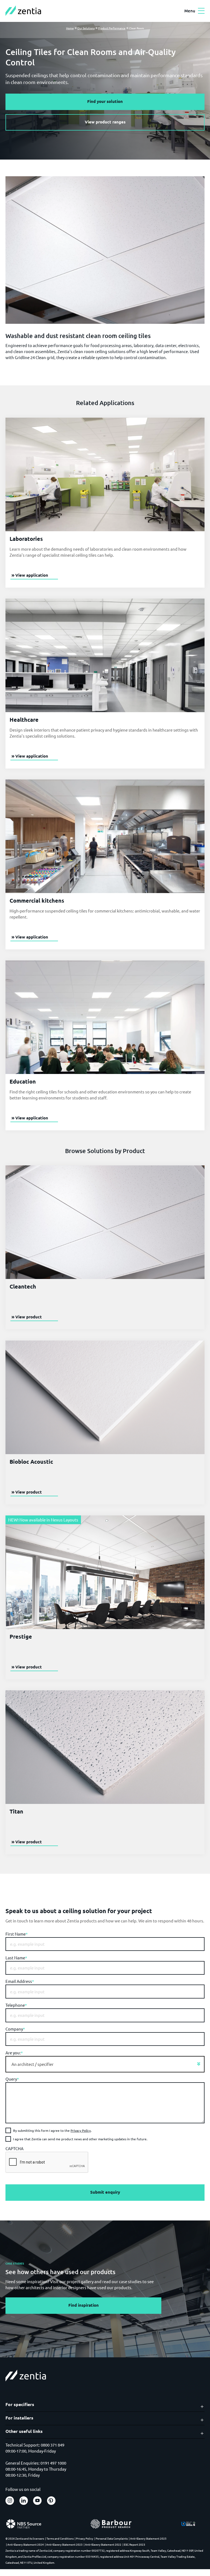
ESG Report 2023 (135, 2544)
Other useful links (24, 2431)
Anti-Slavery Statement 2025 (148, 2538)
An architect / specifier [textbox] (33, 2064)
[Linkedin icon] (24, 2501)
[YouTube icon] (37, 2501)
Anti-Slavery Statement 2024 (26, 2544)
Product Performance (112, 28)
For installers (19, 2418)
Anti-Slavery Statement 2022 (103, 2544)
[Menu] (201, 11)
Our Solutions (86, 28)
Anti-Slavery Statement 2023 (64, 2544)
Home (70, 28)
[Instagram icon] (10, 2501)
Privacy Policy (81, 2130)
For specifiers (20, 2404)
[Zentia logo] (23, 11)
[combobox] (105, 2064)
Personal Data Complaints (112, 2538)
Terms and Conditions (60, 2538)
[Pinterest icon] (51, 2501)
